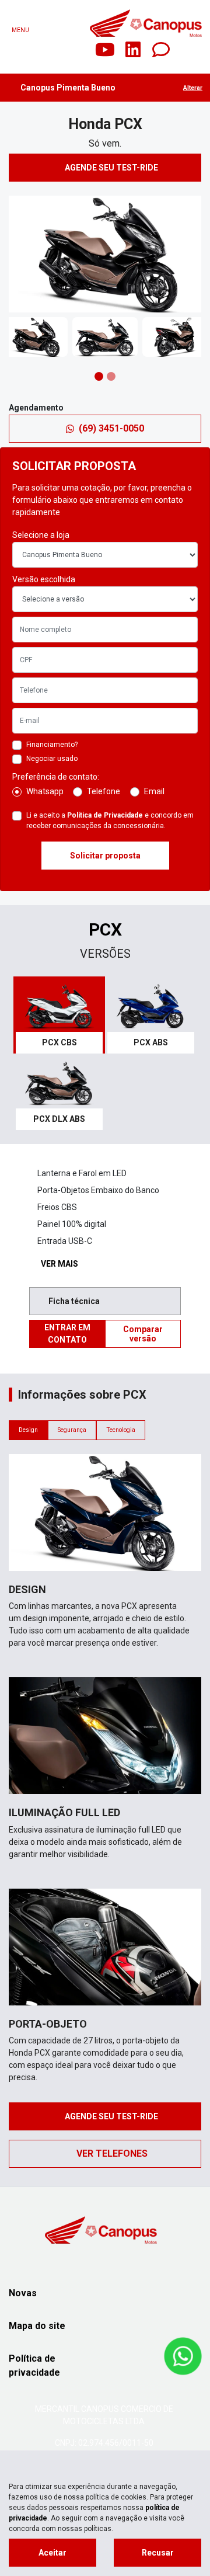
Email (154, 791)
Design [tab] (28, 1430)
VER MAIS (61, 1264)
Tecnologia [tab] (121, 1430)
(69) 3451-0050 (111, 428)
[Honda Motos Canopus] (146, 23)
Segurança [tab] (72, 1430)
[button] (17, 254)
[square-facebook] (49, 50)
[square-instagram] (77, 50)
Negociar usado (52, 759)
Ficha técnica (76, 1301)
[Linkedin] (133, 50)
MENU (20, 30)
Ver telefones (112, 2153)
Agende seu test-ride (112, 168)
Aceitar (52, 2553)
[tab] (59, 1015)
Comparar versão (143, 1334)
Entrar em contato (67, 1334)
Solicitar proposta (105, 856)
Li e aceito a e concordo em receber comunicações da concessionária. (110, 821)
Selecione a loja (41, 535)
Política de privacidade (34, 2365)
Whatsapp (45, 791)
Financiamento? (52, 745)
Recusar (158, 2553)
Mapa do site (37, 2326)
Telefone (104, 791)
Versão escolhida (44, 579)
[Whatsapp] (161, 50)
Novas (23, 2293)
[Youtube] (105, 50)
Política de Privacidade (105, 815)
